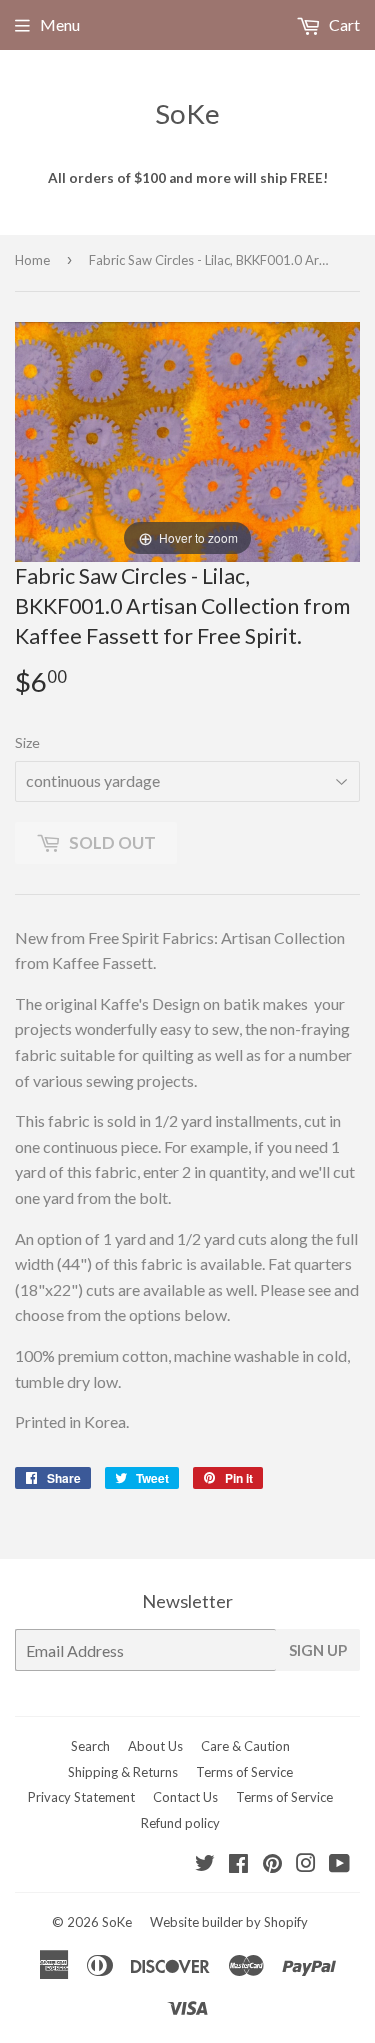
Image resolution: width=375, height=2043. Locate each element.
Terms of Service (244, 1772)
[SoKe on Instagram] (306, 1864)
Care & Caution (245, 1746)
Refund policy (180, 1823)
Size (27, 742)
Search (90, 1746)
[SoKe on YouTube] (339, 1864)
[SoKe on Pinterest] (272, 1864)
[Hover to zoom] (187, 439)
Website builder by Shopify (229, 1922)
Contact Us (185, 1797)
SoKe (187, 113)
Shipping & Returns (123, 1772)
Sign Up (318, 1650)
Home (32, 260)
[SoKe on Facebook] (238, 1864)
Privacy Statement (81, 1797)
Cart (343, 24)
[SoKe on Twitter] (205, 1864)
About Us (155, 1746)
